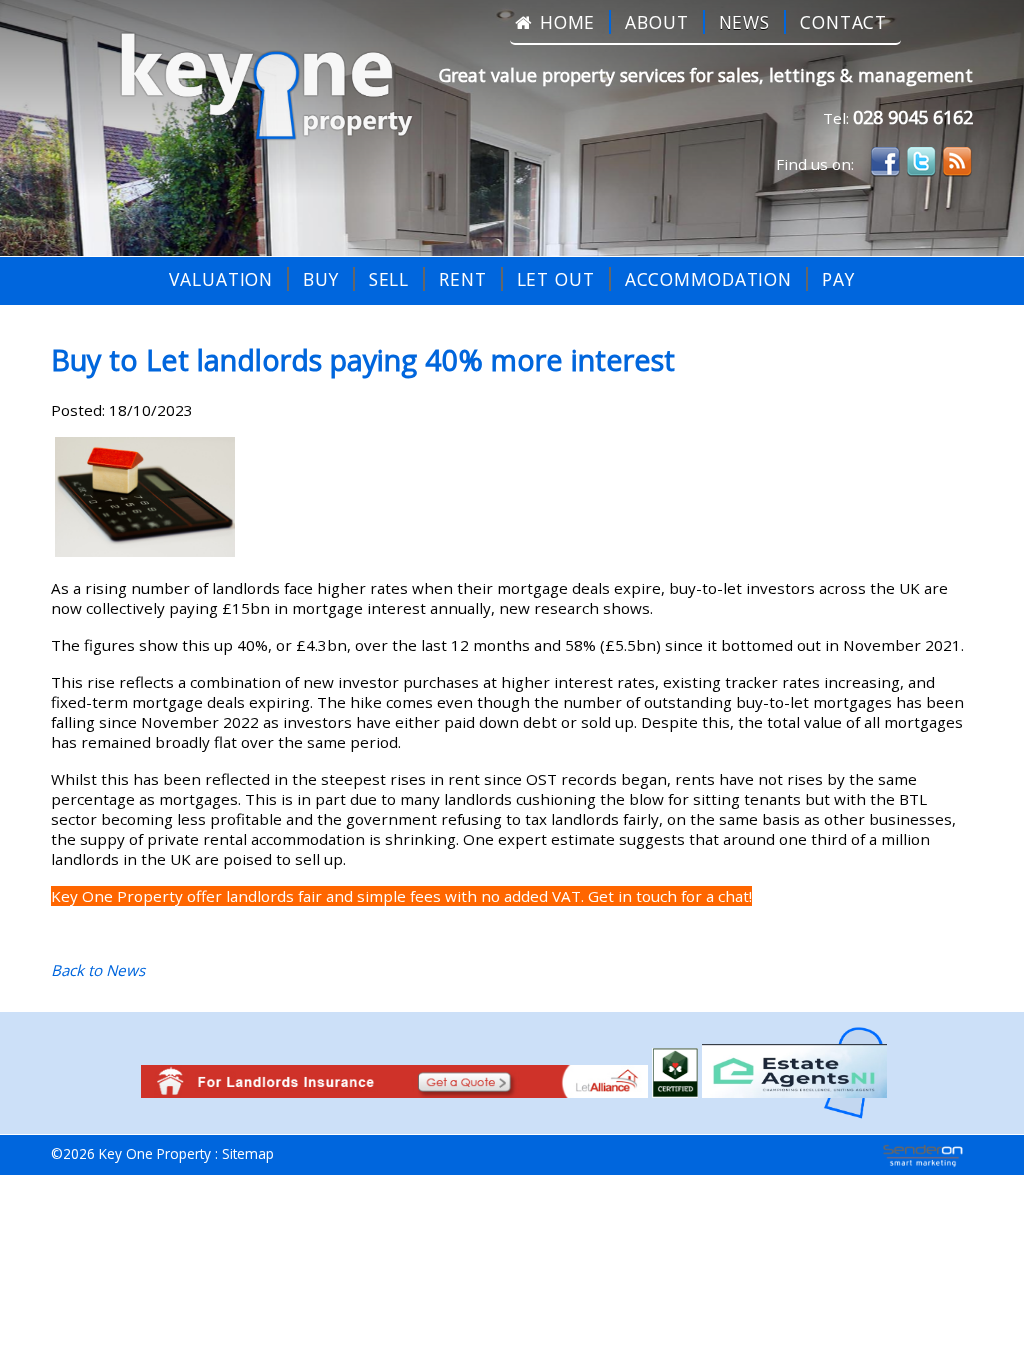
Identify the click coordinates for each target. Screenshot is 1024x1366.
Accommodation (708, 279)
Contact (843, 22)
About (656, 22)
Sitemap (248, 1153)
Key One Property (257, 89)
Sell (389, 279)
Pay (838, 279)
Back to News (98, 970)
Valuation (221, 279)
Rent (463, 279)
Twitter (921, 162)
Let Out (556, 279)
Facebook (885, 162)
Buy (321, 279)
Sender (923, 1156)
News (745, 22)
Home (568, 22)
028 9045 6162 (913, 117)
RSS (957, 162)
